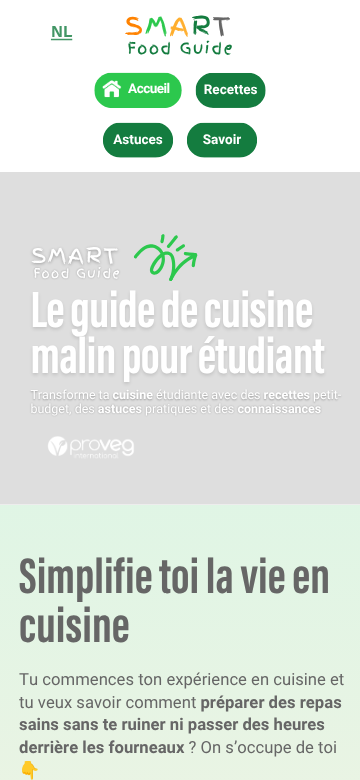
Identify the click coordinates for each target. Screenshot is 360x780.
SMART (75, 255)
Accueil (149, 90)
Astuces (138, 140)
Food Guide (181, 48)
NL (61, 33)
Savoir (222, 140)
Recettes (231, 91)
